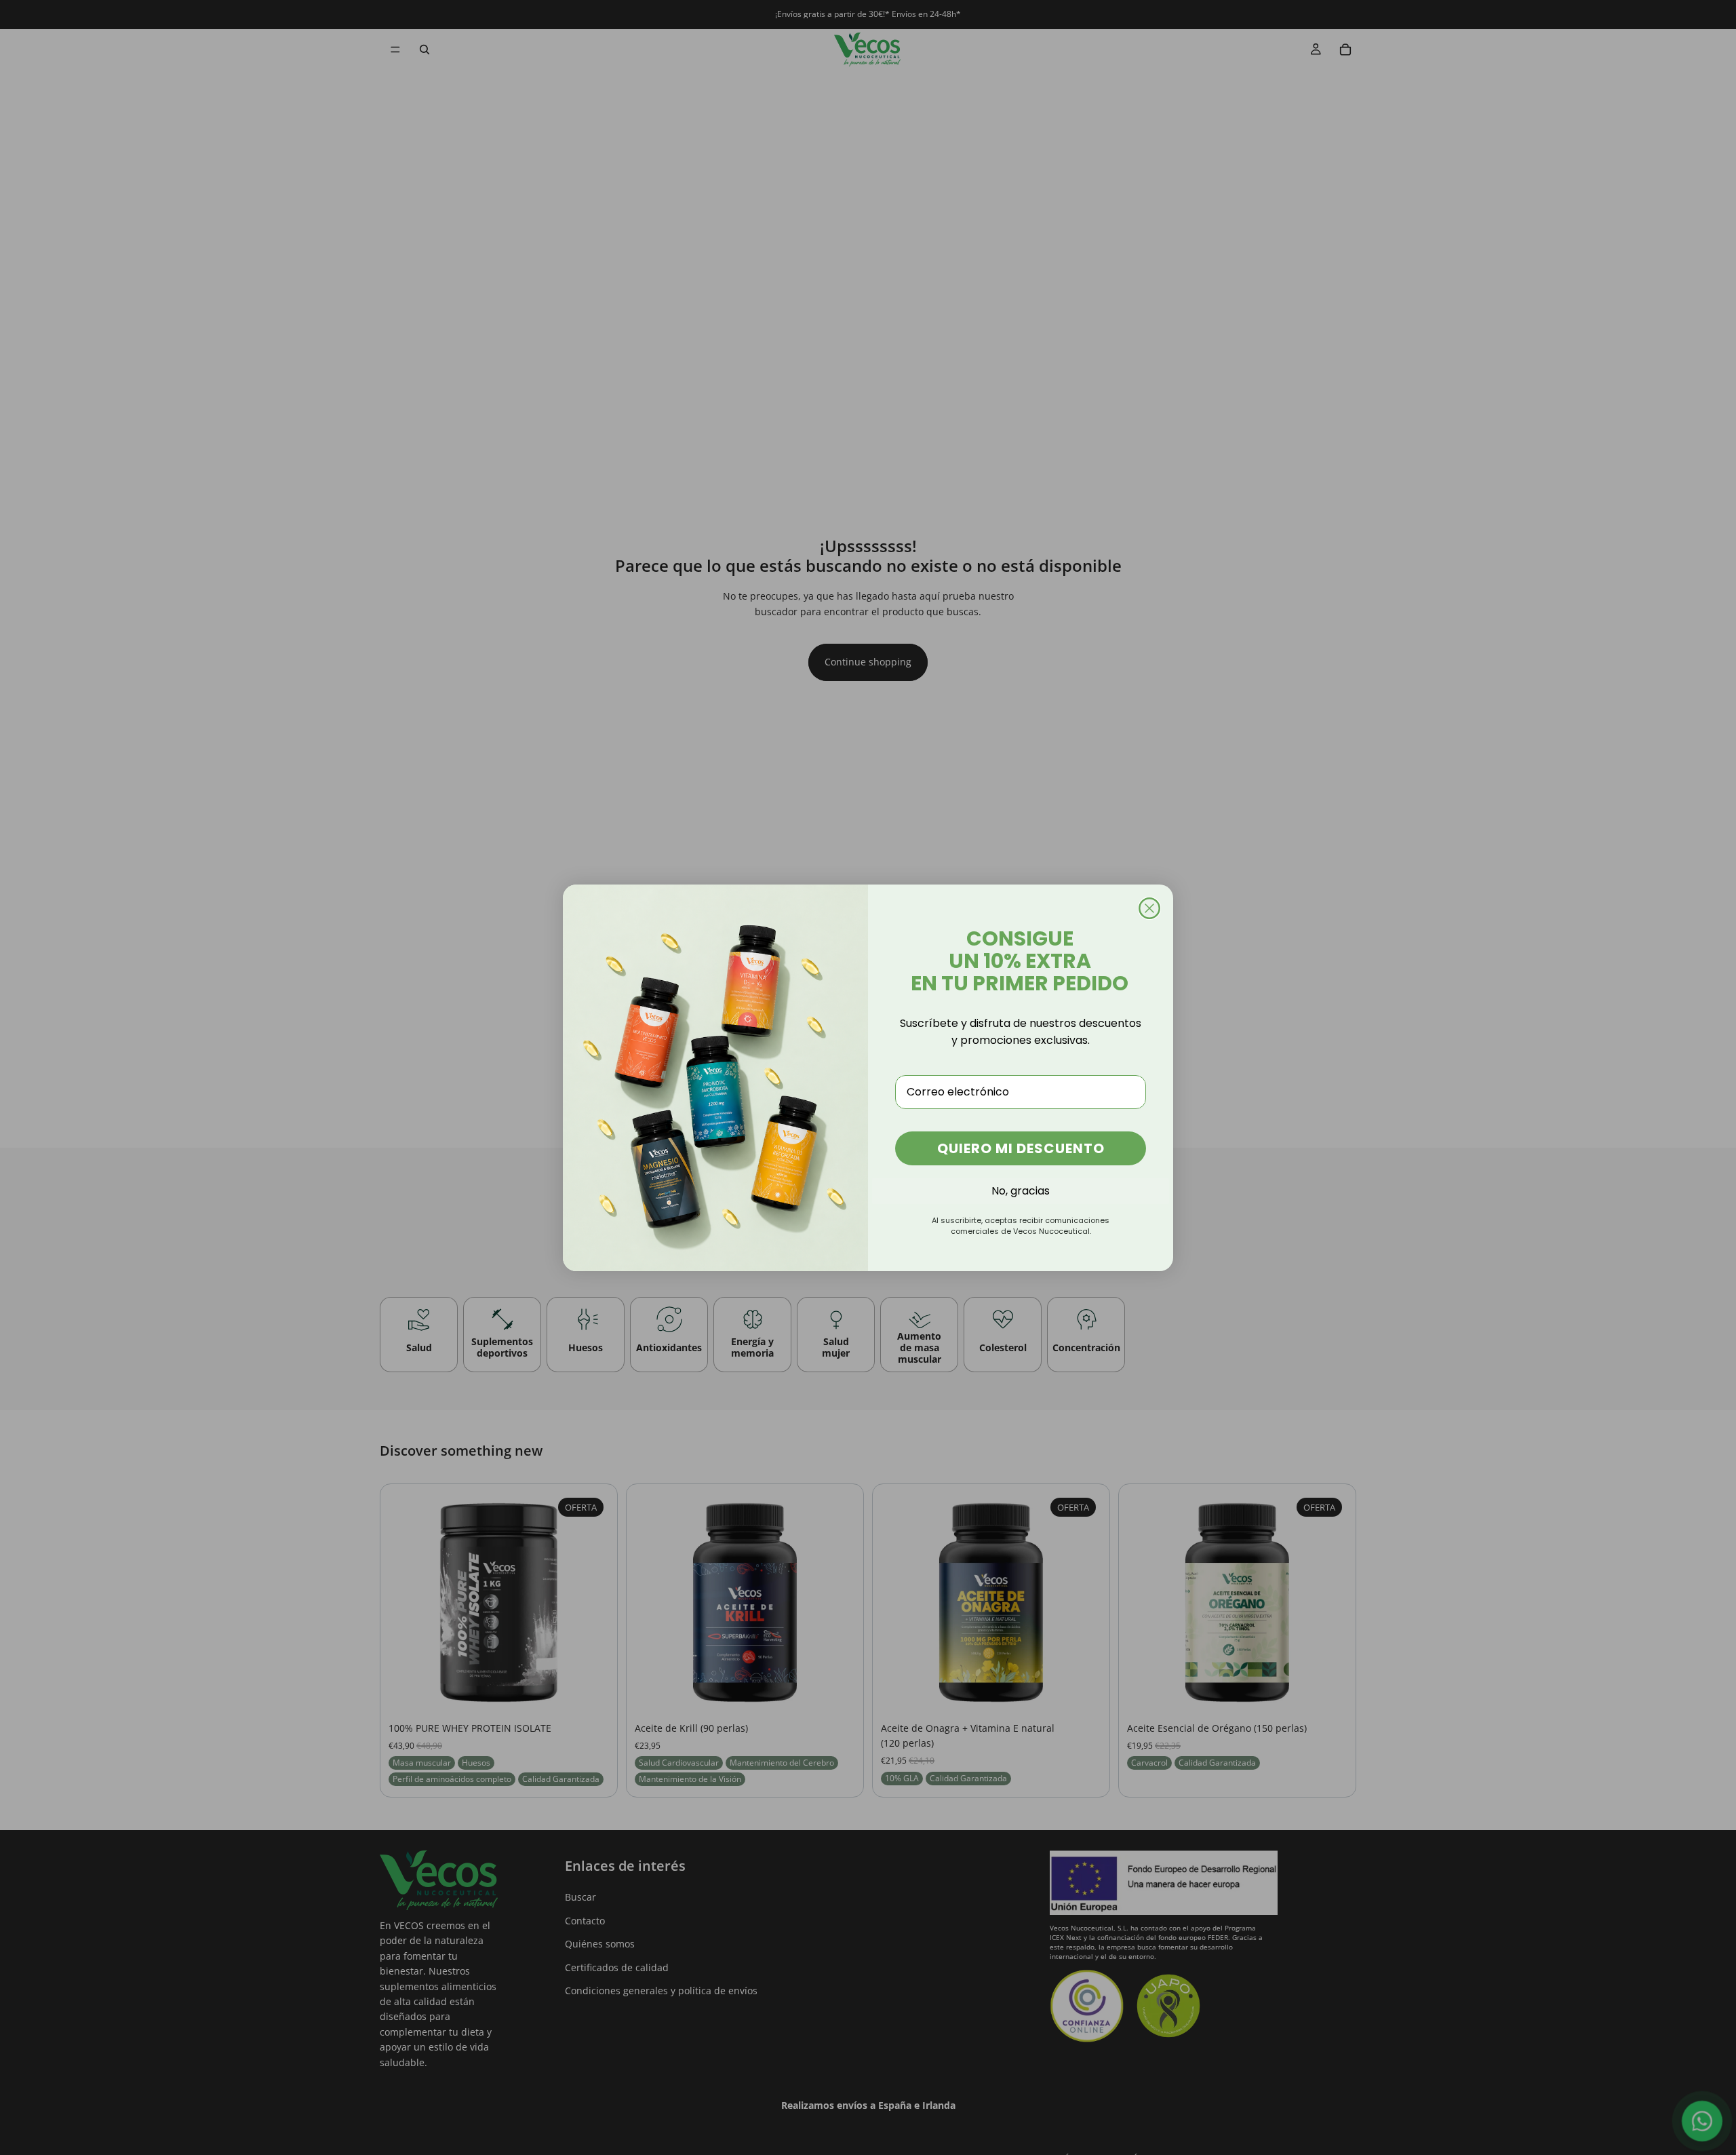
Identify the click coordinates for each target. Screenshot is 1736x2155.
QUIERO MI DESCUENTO (1021, 1148)
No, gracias (1021, 1191)
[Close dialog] (1149, 908)
